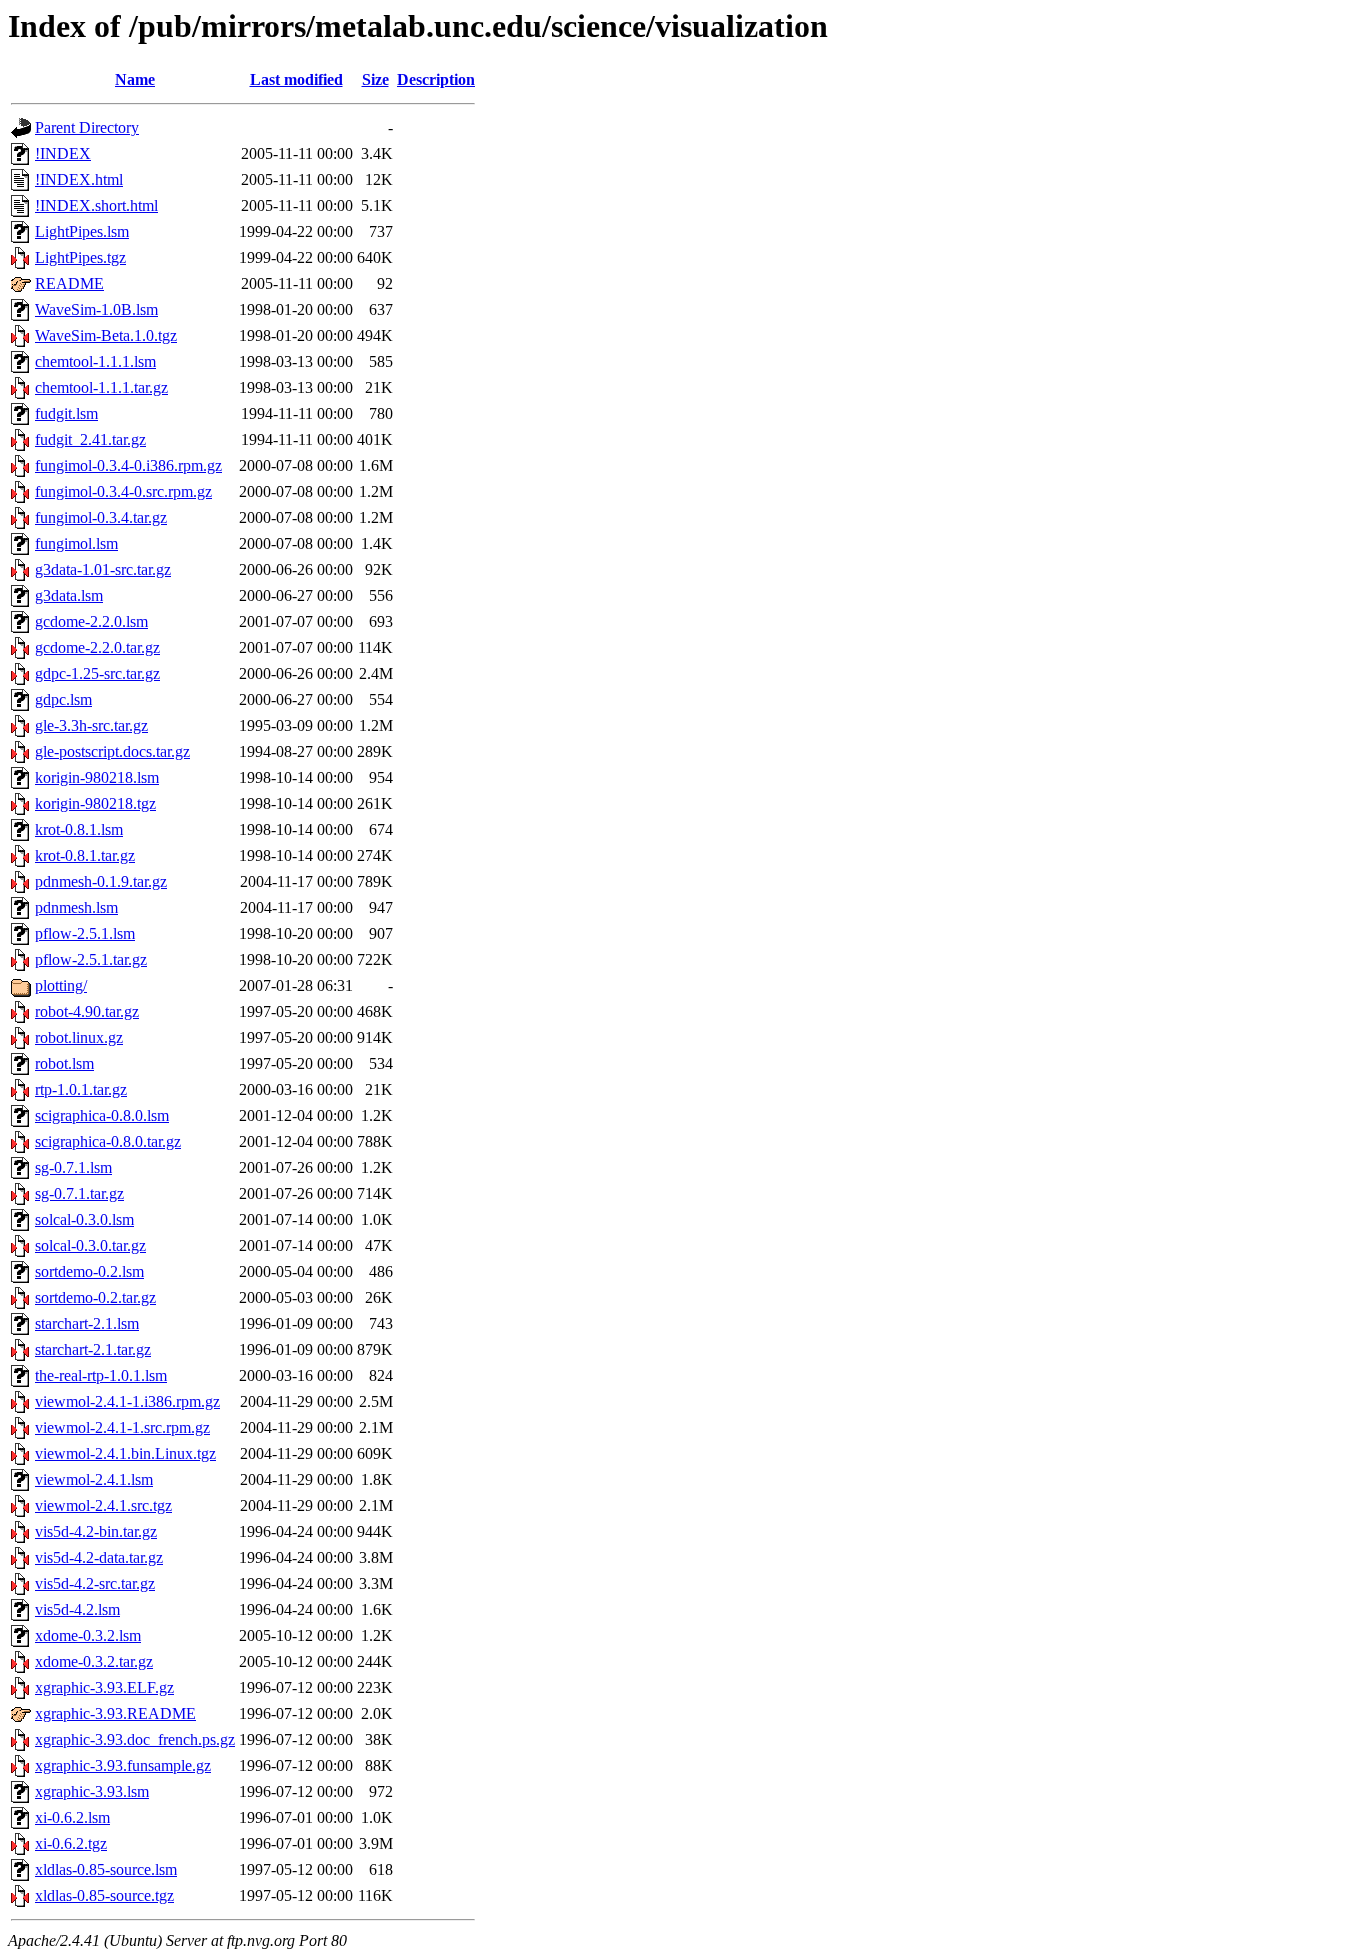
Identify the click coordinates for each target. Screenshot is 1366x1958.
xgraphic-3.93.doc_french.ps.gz (135, 1739)
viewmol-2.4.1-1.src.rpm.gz (122, 1427)
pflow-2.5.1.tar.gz (91, 959)
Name (135, 79)
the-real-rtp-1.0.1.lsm (101, 1375)
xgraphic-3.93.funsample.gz (123, 1765)
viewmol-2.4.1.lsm (94, 1479)
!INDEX (63, 153)
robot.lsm (64, 1063)
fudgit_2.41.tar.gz (90, 439)
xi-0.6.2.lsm (72, 1817)
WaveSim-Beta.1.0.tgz (106, 335)
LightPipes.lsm (82, 231)
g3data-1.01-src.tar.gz (103, 569)
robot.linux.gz (79, 1037)
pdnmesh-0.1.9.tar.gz (101, 881)
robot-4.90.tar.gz (87, 1011)
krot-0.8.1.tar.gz (85, 855)
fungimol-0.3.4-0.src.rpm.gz (123, 491)
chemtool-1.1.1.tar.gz (101, 387)
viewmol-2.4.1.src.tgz (103, 1505)
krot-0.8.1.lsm (79, 829)
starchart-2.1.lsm (87, 1323)
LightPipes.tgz (80, 257)
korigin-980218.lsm (97, 777)
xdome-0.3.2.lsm (88, 1635)
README (69, 283)
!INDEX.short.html (96, 205)
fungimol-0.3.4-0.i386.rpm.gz (128, 465)
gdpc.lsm (63, 699)
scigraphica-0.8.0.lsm (102, 1115)
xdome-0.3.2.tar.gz (94, 1661)
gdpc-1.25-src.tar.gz (97, 673)
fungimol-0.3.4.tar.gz (101, 517)
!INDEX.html (79, 179)
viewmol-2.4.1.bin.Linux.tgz (125, 1453)
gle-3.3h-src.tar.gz (91, 725)
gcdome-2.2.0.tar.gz (97, 647)
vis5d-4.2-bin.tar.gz (96, 1531)
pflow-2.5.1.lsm (85, 933)
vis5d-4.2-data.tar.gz (99, 1557)
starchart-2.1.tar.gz (93, 1349)
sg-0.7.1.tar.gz (79, 1193)
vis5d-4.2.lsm (77, 1609)
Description (436, 79)
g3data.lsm (69, 595)
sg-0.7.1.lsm (73, 1167)
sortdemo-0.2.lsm (89, 1271)
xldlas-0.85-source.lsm (106, 1869)
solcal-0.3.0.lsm (84, 1219)
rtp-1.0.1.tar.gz (81, 1089)
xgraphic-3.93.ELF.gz (104, 1687)
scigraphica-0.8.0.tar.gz (108, 1141)
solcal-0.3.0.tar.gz (90, 1245)
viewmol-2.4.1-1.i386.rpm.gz (127, 1401)
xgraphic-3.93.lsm (92, 1791)
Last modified (296, 79)
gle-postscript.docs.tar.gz (112, 751)
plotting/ (61, 985)
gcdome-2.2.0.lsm (91, 621)
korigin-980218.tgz (95, 803)
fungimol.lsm (76, 543)
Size (375, 79)
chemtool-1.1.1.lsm (95, 361)
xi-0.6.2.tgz (71, 1843)
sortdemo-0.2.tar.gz (95, 1297)
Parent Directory (87, 127)
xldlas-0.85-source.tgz (104, 1895)
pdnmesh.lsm (76, 907)
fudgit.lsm (66, 413)
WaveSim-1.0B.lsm (96, 309)
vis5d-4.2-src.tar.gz (95, 1583)
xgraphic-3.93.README (115, 1713)
